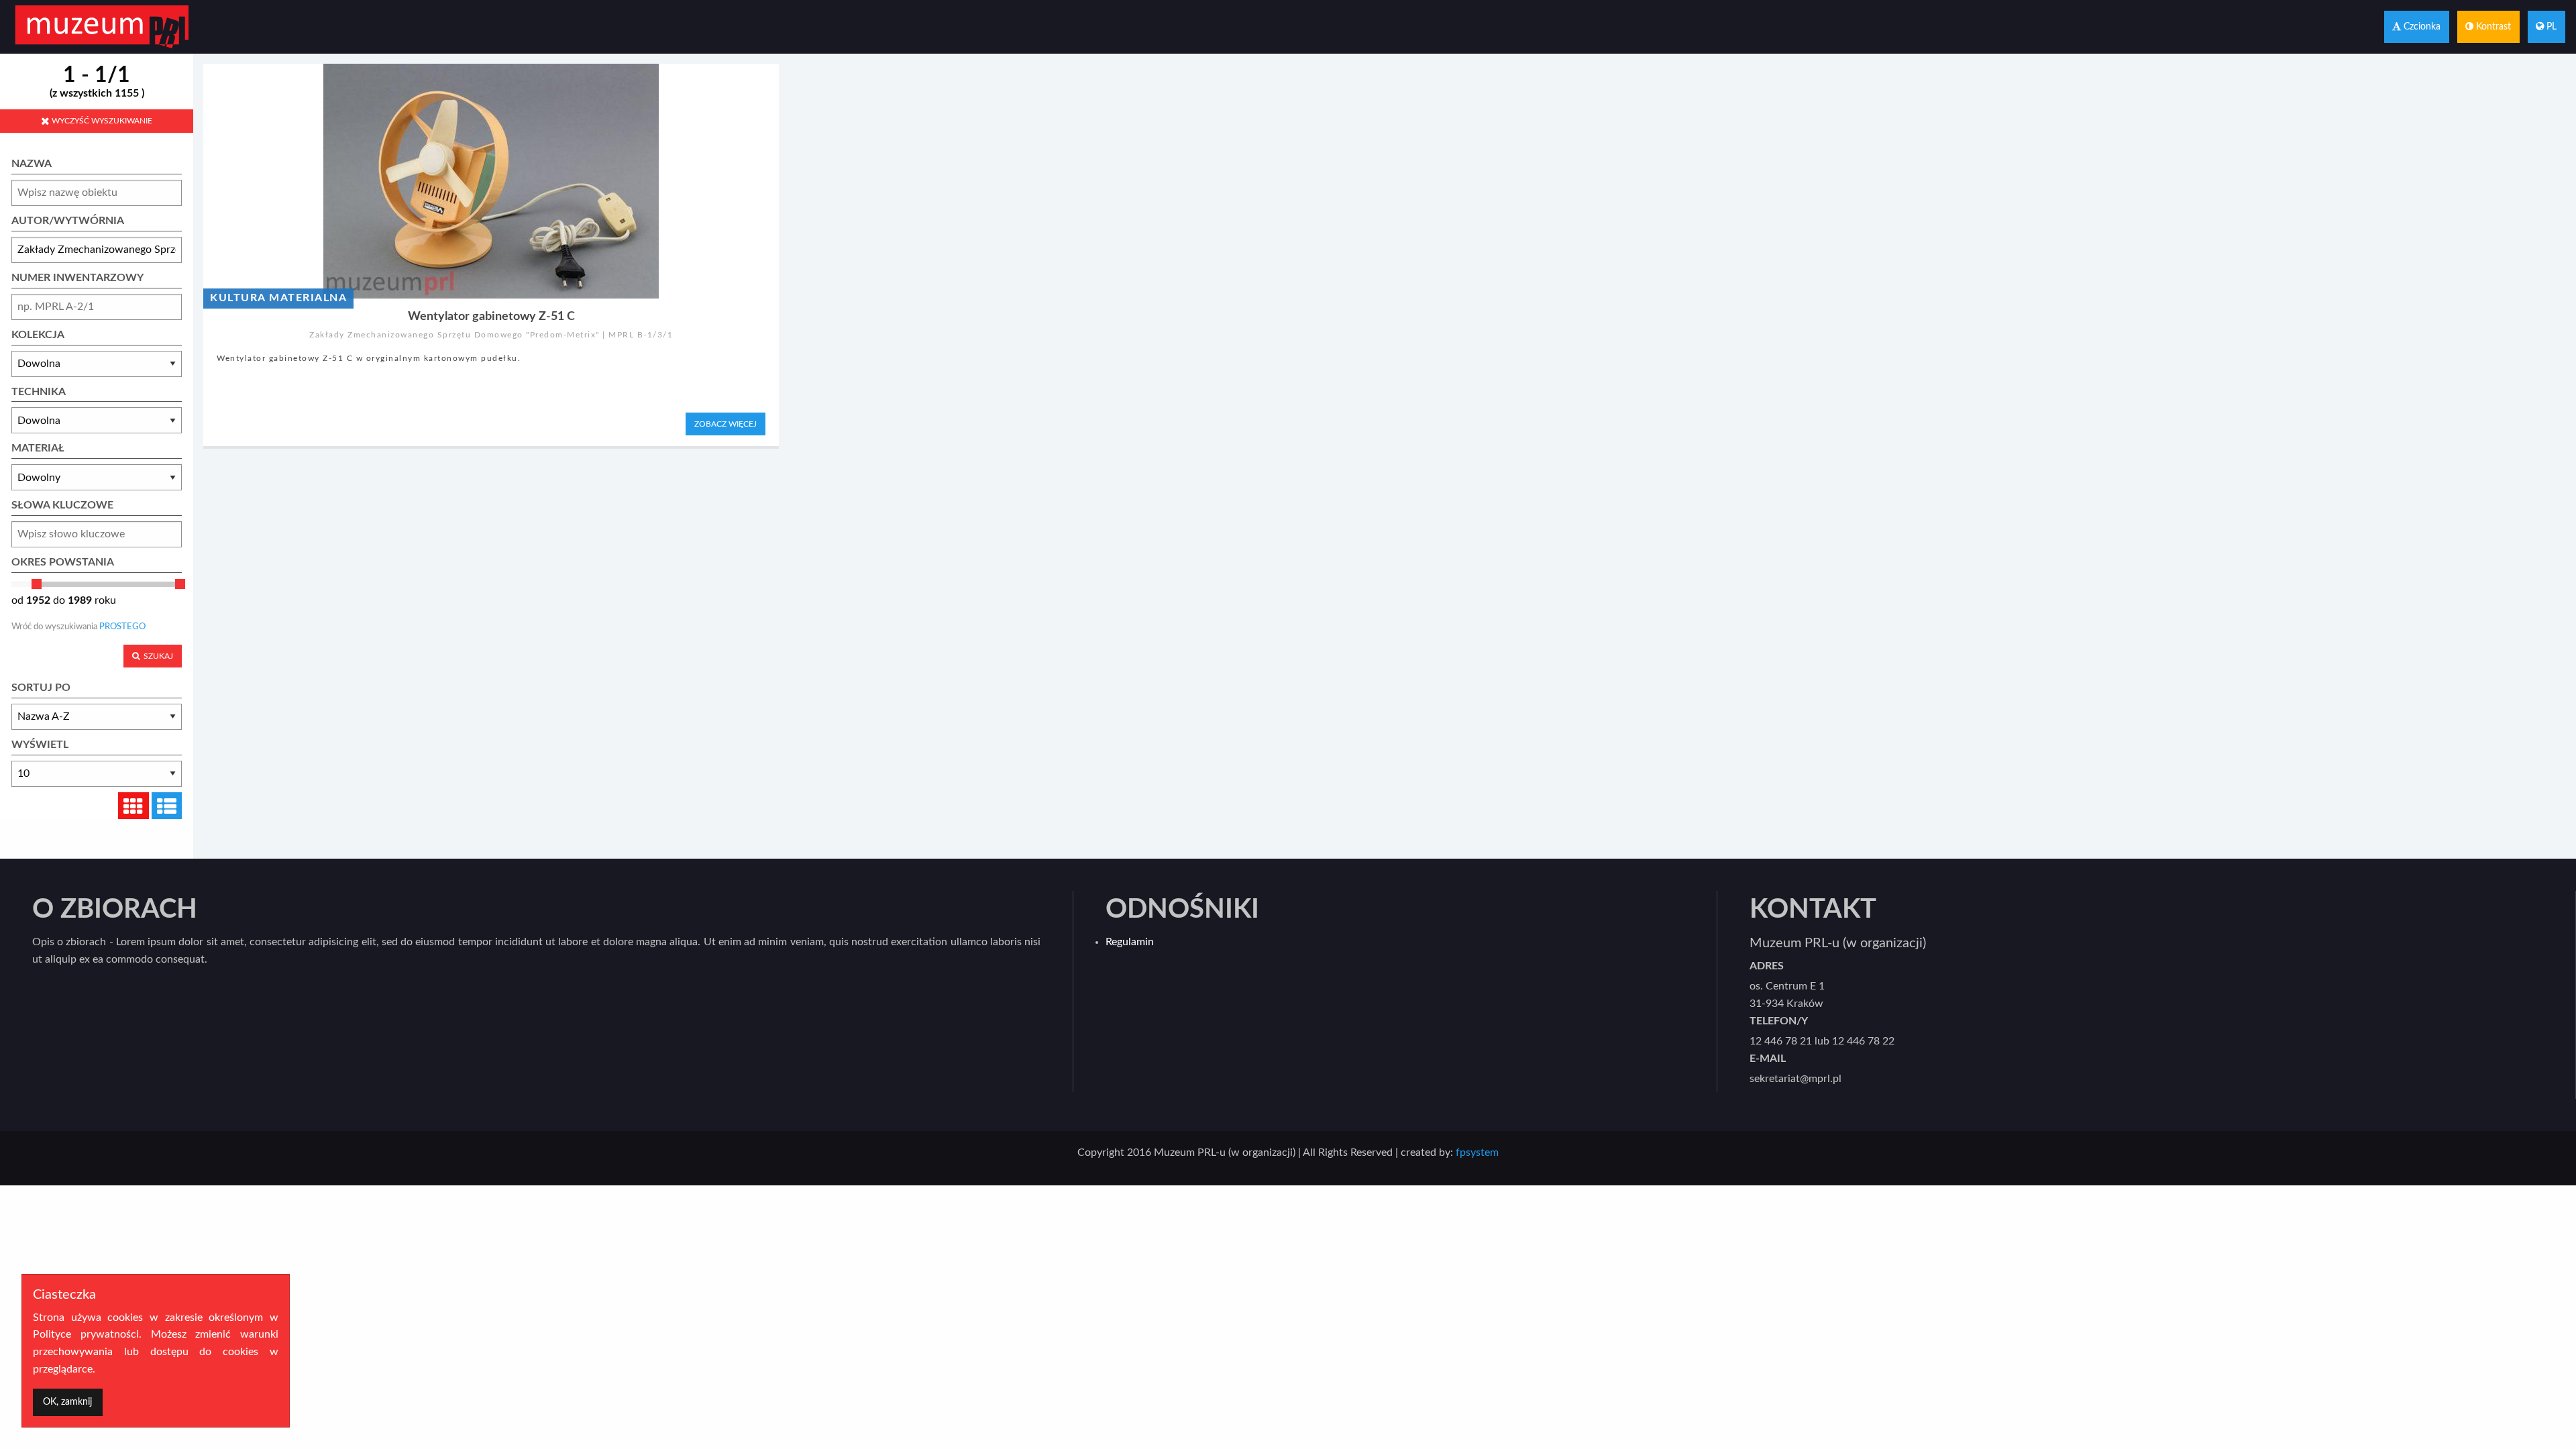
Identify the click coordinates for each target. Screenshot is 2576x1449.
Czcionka (2421, 26)
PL (2550, 26)
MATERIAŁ (38, 448)
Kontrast (2492, 26)
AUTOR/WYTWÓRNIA (68, 221)
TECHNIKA (39, 392)
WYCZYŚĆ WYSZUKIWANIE (101, 121)
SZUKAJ (156, 656)
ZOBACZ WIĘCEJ (726, 424)
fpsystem (1477, 1152)
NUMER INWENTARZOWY (77, 278)
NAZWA (32, 164)
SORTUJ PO (41, 688)
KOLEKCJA (38, 335)
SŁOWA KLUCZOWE (62, 505)
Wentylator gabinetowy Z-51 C (491, 316)
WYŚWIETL (40, 745)
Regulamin (1130, 942)
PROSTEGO (122, 627)
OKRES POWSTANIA (63, 562)
